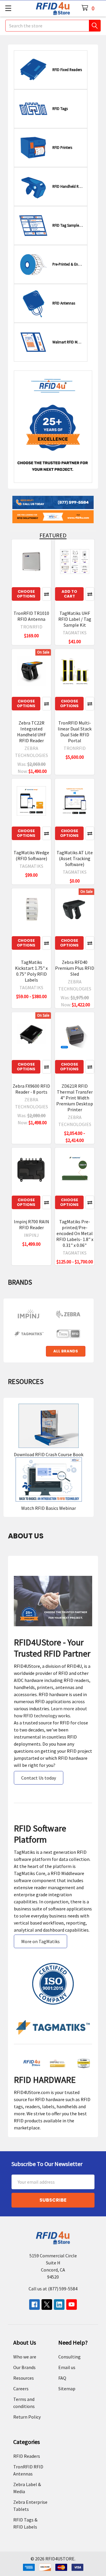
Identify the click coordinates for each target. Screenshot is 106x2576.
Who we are (25, 2357)
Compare (47, 594)
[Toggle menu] (8, 8)
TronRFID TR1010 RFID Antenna (31, 616)
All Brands (66, 1351)
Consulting (69, 2357)
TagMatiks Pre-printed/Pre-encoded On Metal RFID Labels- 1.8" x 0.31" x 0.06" (75, 1233)
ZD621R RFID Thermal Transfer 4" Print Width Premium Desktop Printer (75, 1098)
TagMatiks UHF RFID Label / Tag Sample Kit (75, 619)
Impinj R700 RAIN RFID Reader (32, 1224)
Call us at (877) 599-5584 (53, 2289)
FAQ (62, 2378)
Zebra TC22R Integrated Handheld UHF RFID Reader (32, 732)
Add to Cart (69, 594)
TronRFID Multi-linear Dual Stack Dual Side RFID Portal (75, 732)
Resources (24, 2378)
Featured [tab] (53, 535)
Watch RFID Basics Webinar (49, 1508)
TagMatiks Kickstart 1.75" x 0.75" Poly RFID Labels (31, 971)
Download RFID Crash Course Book (49, 1454)
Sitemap (67, 2389)
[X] (47, 2305)
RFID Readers (27, 2456)
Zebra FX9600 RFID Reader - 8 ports (31, 1089)
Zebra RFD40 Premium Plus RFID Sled (75, 968)
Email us (67, 2367)
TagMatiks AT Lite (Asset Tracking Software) (75, 858)
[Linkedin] (59, 2305)
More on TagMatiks (40, 1941)
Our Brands (24, 2367)
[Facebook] (34, 2305)
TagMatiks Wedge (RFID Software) (31, 855)
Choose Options (26, 594)
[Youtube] (72, 2305)
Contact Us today (39, 1778)
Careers (21, 2389)
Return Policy (27, 2417)
